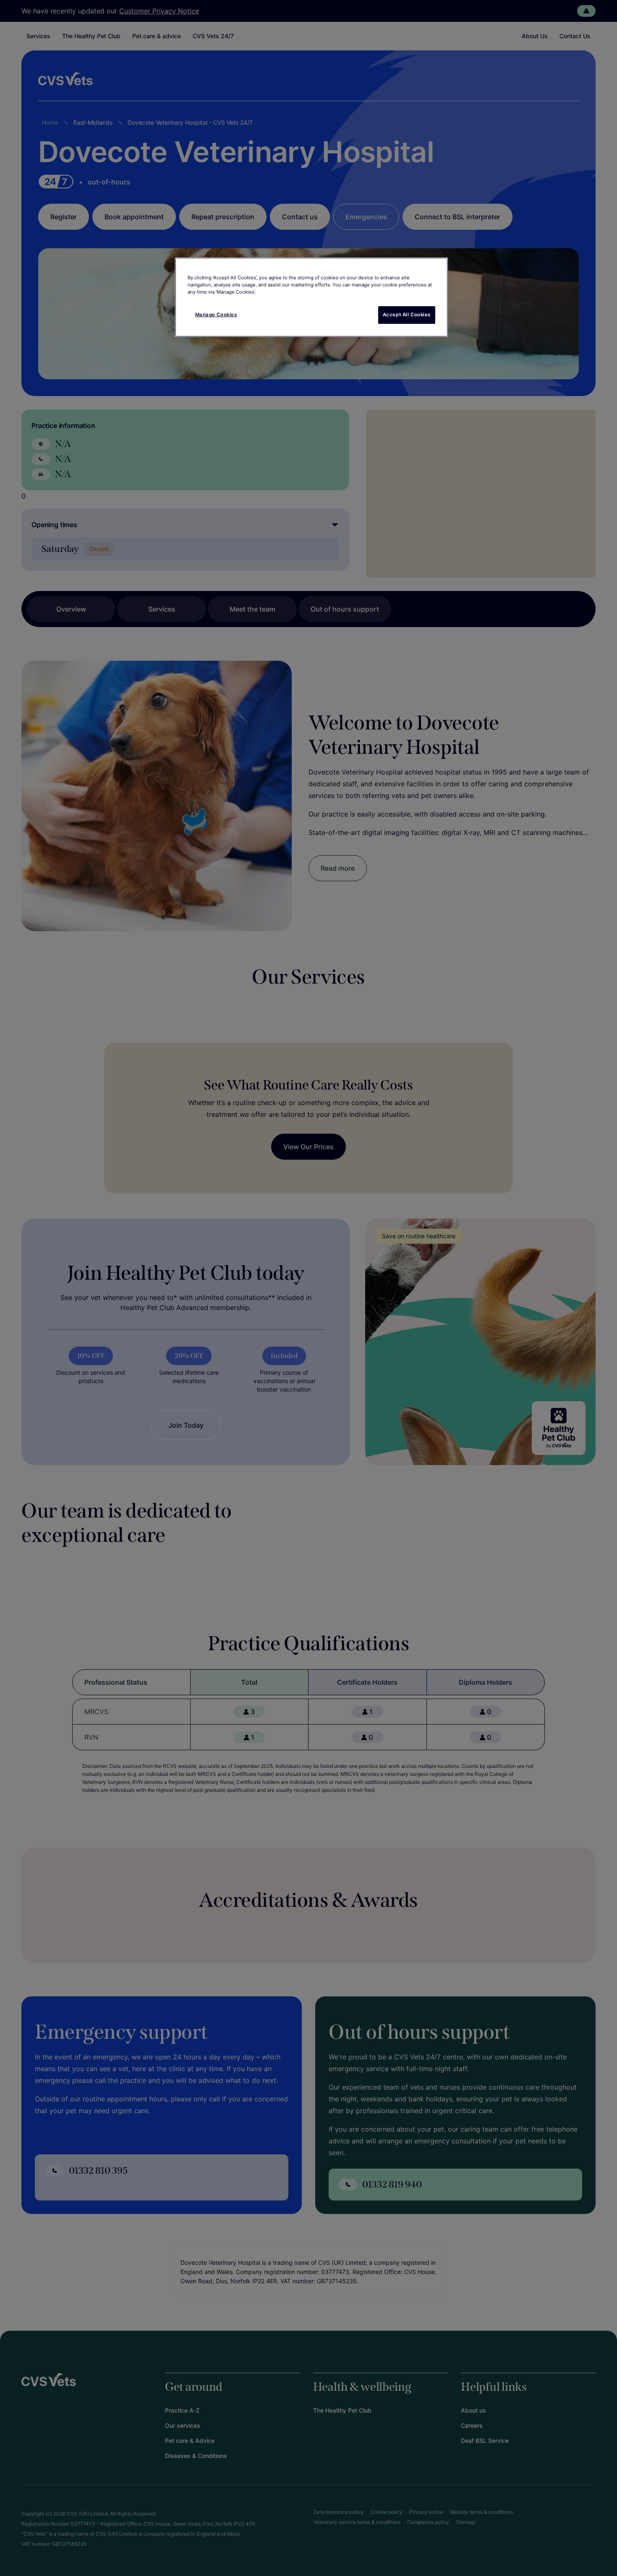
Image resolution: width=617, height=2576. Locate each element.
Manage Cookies (216, 315)
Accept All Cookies (407, 315)
